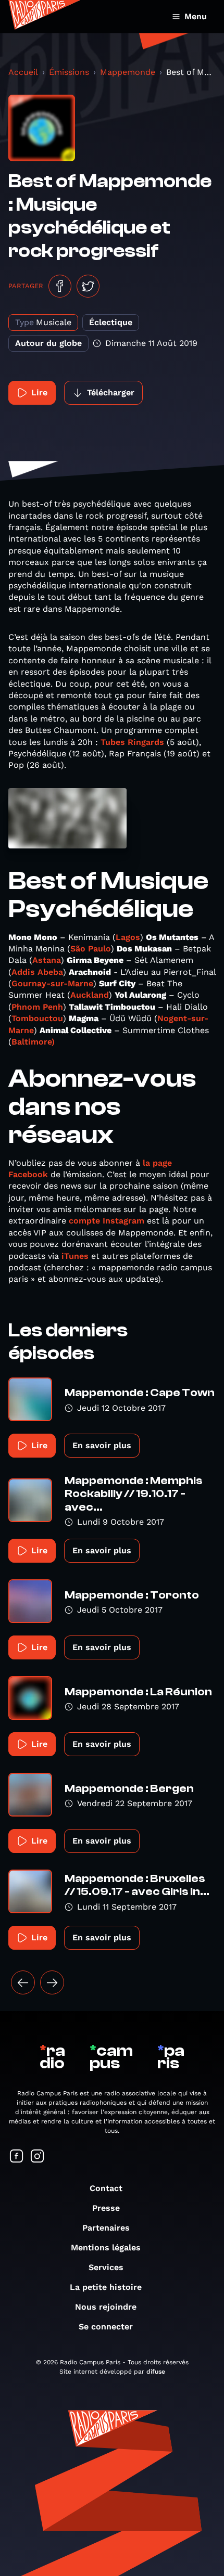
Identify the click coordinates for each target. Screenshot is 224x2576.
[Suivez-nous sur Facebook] (17, 2157)
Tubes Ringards (132, 742)
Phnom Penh (37, 1007)
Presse (106, 2208)
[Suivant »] (52, 1982)
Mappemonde (128, 72)
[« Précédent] (23, 1982)
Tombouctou (37, 1018)
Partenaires (106, 2228)
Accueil (23, 72)
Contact (106, 2188)
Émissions (69, 72)
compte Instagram (107, 1221)
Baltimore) (33, 1042)
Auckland (90, 995)
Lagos (128, 937)
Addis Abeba (37, 972)
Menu (196, 16)
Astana (47, 960)
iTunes (75, 1256)
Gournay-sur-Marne (52, 983)
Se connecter (106, 2327)
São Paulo (91, 949)
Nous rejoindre (106, 2307)
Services (106, 2267)
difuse (156, 2372)
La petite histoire (106, 2287)
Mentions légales (106, 2247)
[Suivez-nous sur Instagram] (38, 2157)
